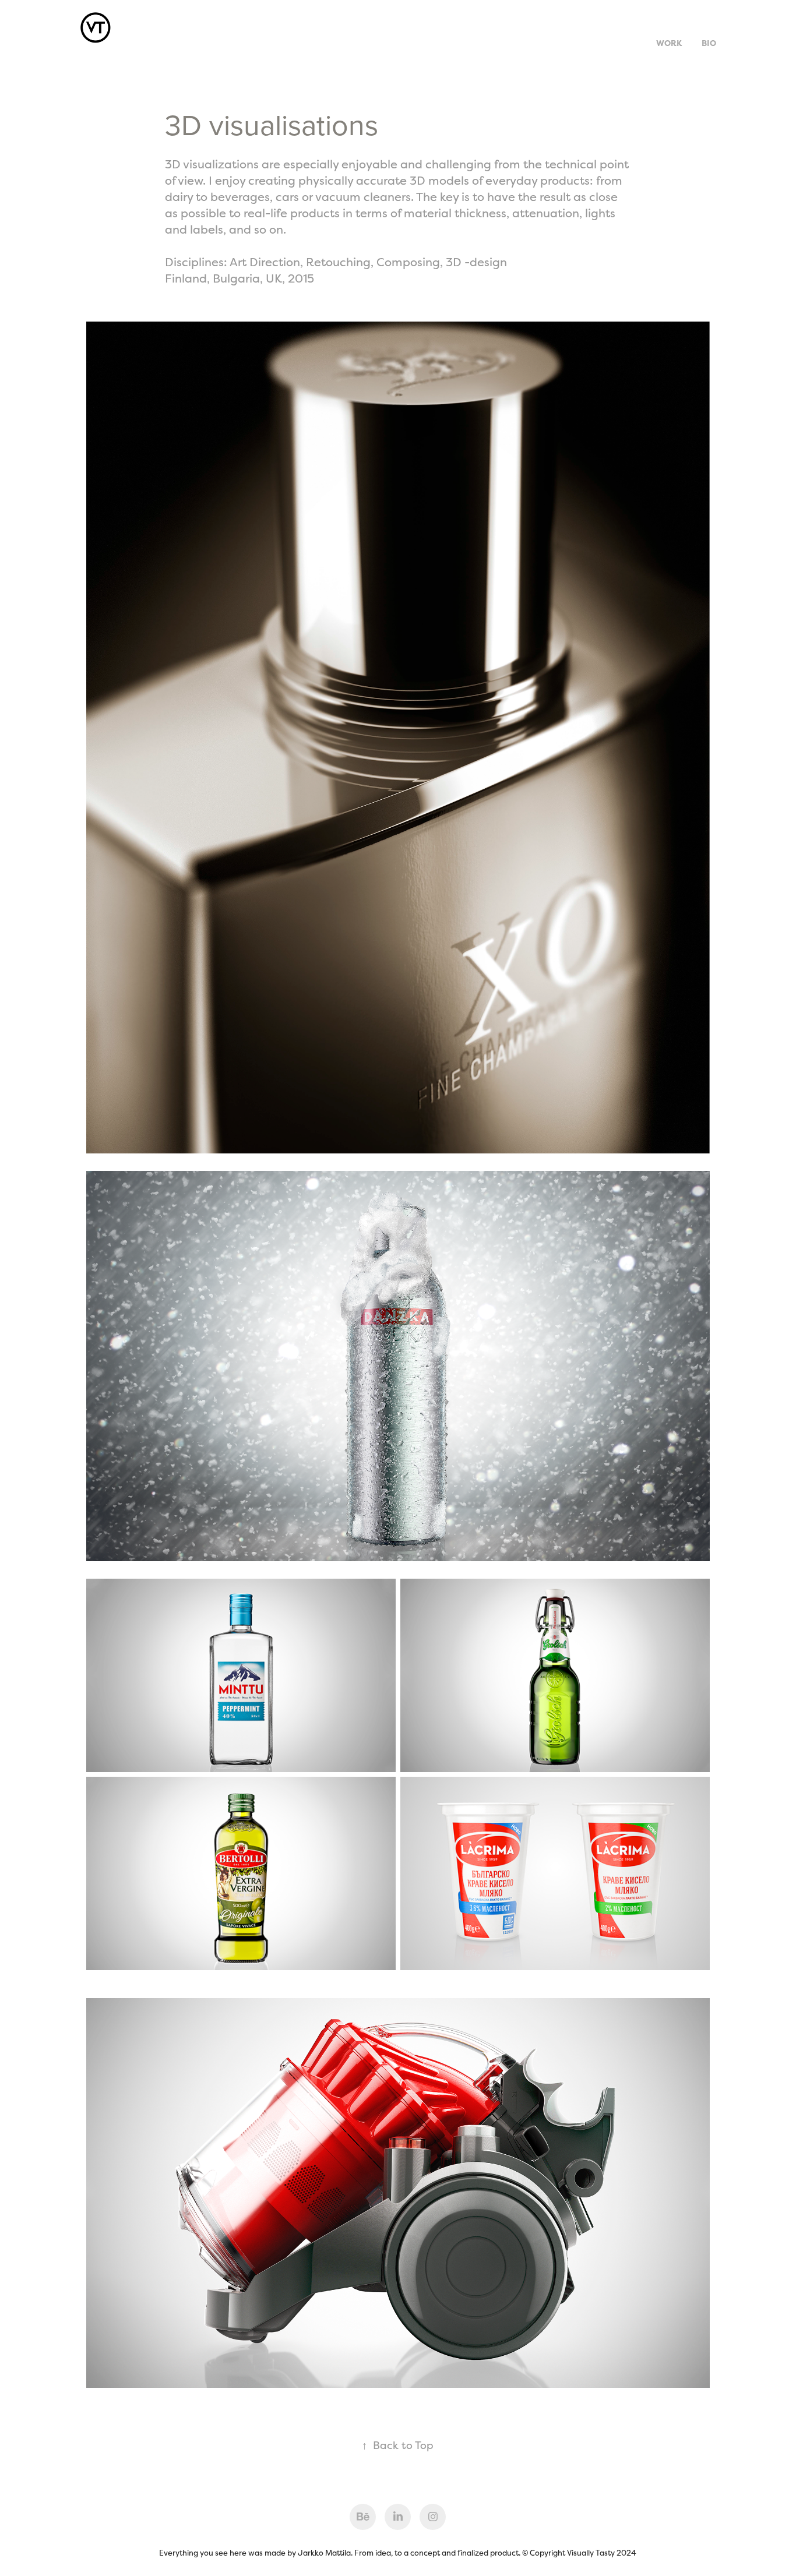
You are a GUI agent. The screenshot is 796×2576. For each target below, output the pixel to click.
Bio (709, 43)
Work (669, 43)
